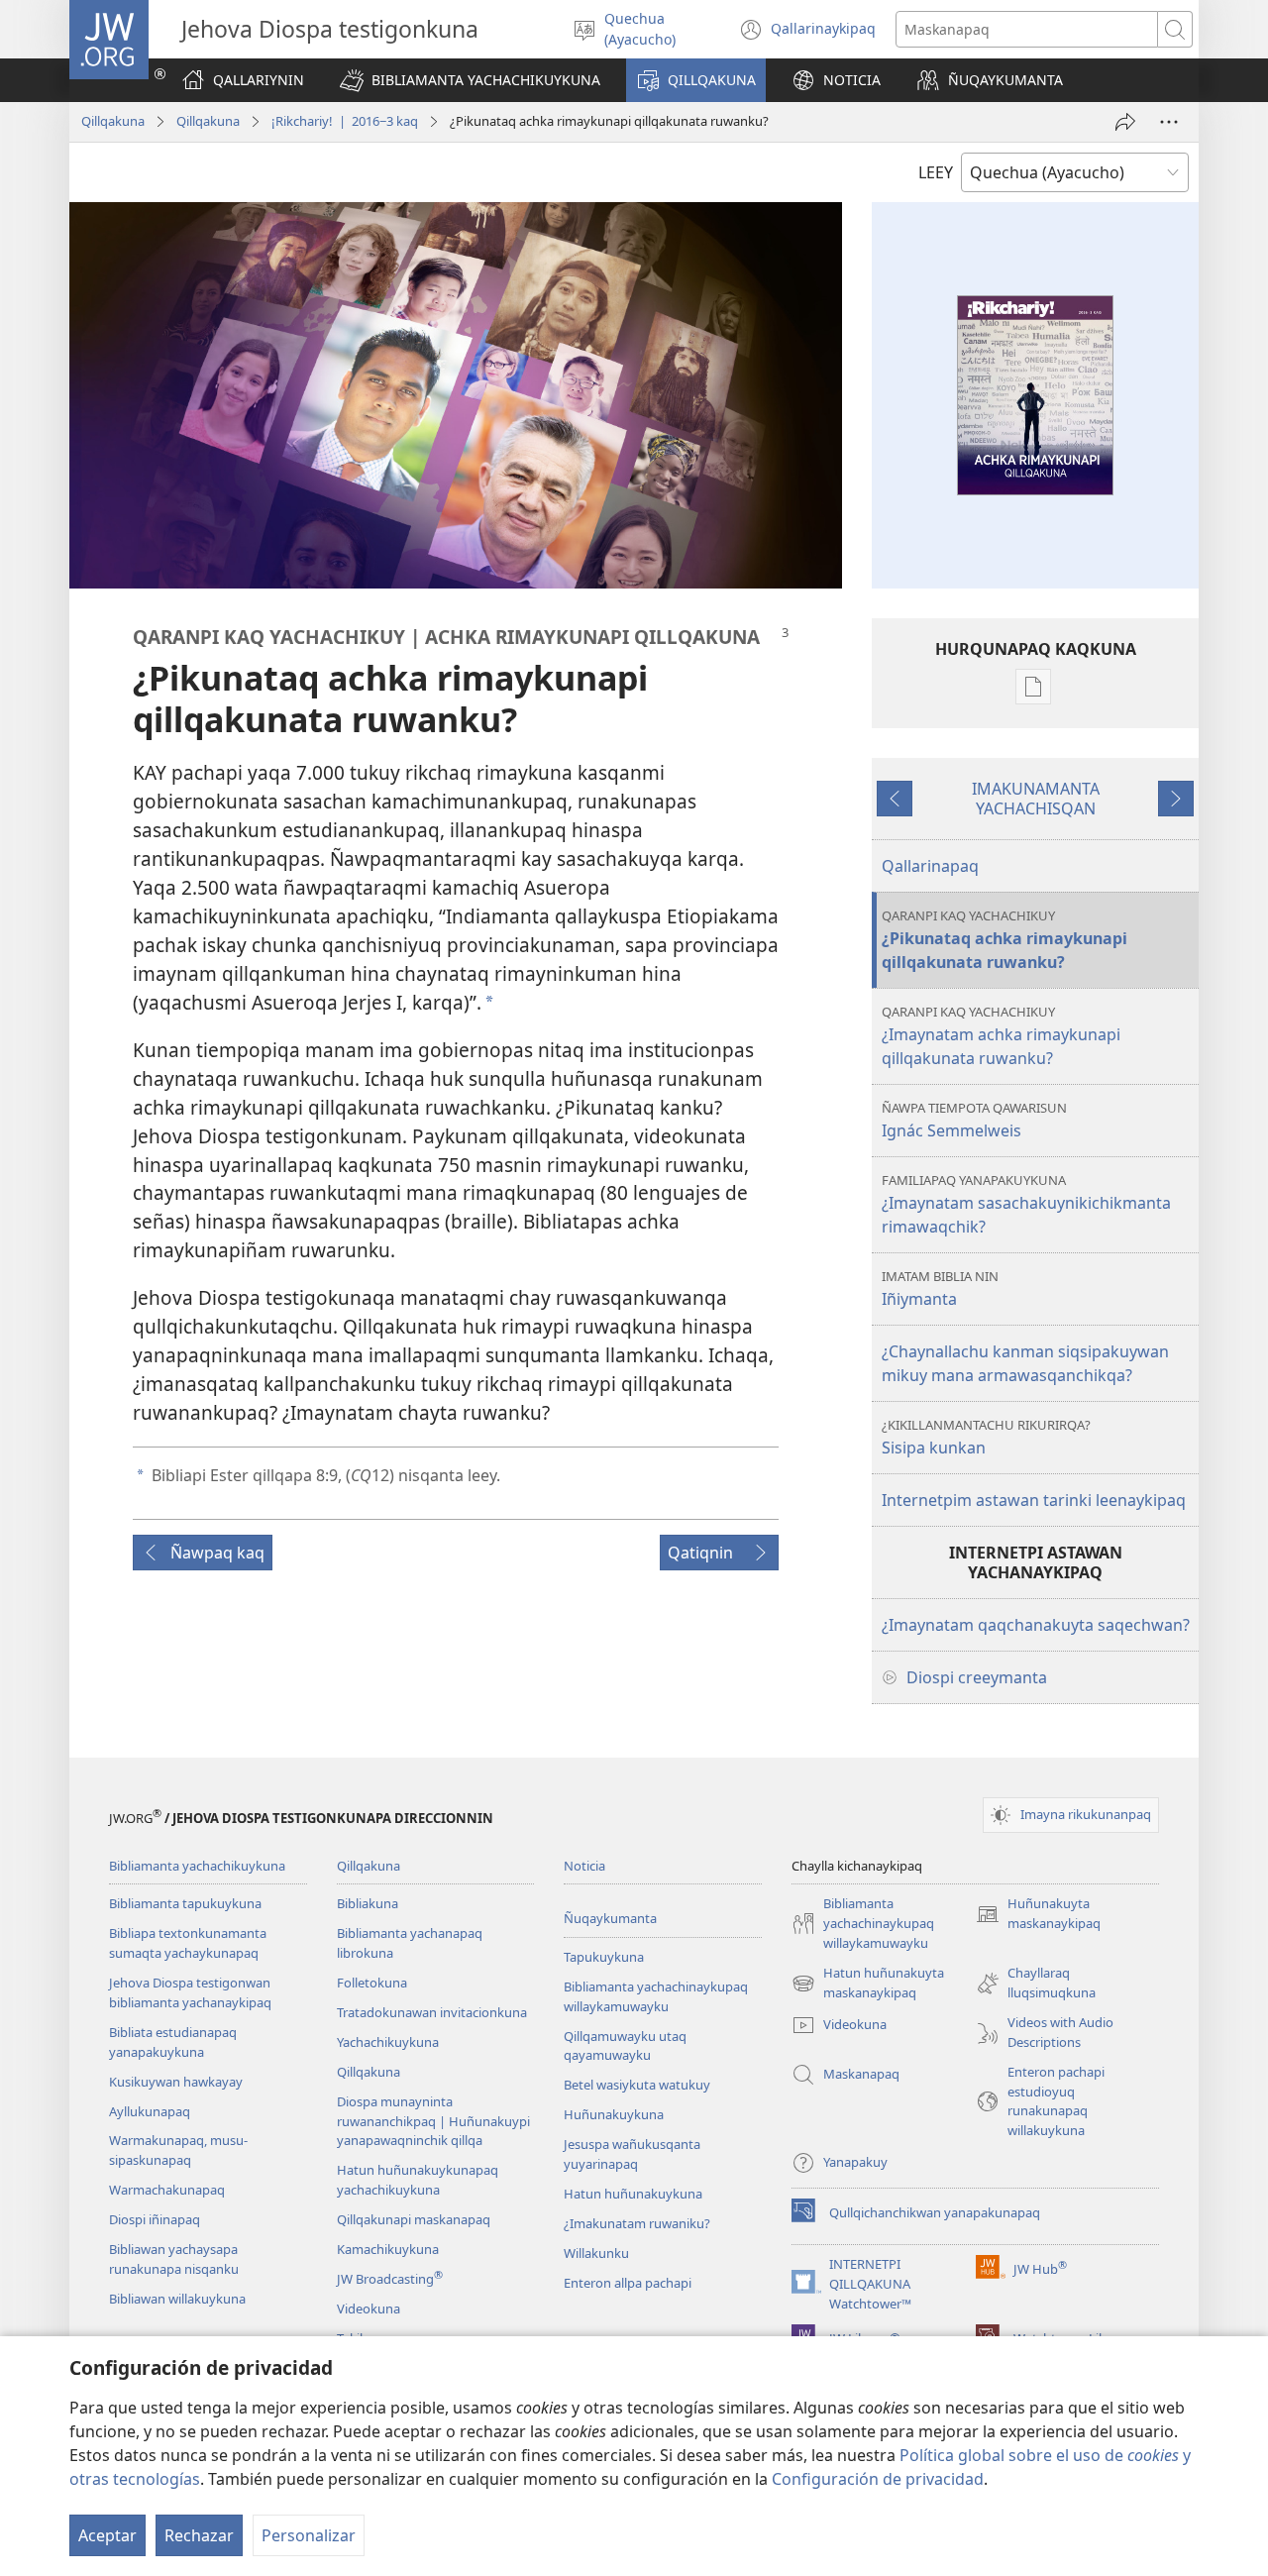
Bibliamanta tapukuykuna (185, 1903)
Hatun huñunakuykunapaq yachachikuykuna (418, 2180)
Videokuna (369, 2308)
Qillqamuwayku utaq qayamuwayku (625, 2046)
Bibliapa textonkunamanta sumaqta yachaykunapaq (188, 1943)
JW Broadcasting (390, 2279)
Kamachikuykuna (388, 2249)
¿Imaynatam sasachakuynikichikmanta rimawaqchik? (1026, 1204)
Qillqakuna (113, 121)
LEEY (936, 172)
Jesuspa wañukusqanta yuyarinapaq (632, 2154)
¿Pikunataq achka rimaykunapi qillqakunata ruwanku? (1004, 940)
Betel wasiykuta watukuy (637, 2085)
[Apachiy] (1125, 122)
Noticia (584, 1866)
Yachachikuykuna (388, 2042)
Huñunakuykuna (614, 2114)
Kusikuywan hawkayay (176, 2082)
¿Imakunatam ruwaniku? (637, 2223)
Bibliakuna (368, 1903)
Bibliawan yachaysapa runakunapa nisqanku (174, 2259)
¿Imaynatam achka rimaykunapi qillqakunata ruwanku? (1001, 1036)
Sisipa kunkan (986, 1437)
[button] (470, 80)
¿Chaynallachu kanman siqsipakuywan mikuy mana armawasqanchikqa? (1025, 1363)
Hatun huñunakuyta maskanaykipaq (868, 1984)
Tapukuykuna (604, 1957)
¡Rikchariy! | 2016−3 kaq (345, 121)
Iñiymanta (940, 1288)
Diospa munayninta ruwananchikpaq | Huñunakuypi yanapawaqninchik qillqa (433, 2121)
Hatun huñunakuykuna (633, 2194)
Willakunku (596, 2253)
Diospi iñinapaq (155, 2219)
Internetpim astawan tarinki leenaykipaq (1034, 1500)
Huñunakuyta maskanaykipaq (1038, 1914)
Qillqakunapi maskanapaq (414, 2219)
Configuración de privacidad (878, 2479)
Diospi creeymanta (977, 1677)
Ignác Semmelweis (974, 1120)
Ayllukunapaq (150, 2111)
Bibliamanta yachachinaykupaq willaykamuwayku (656, 1996)
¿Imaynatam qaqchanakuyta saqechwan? (1036, 1625)
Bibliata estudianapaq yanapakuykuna (173, 2042)
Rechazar (199, 2535)
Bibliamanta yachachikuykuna (197, 1866)
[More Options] (1169, 122)
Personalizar (309, 2535)
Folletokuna (372, 1983)
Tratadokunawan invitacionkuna (432, 2012)
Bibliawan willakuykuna (177, 2299)
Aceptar (107, 2535)
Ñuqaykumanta (610, 1918)
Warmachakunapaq (167, 2190)
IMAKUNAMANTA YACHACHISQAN (1036, 799)
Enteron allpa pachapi (628, 2283)
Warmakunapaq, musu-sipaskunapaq (178, 2150)
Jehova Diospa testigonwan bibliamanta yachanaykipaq (190, 1992)
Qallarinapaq (930, 866)
